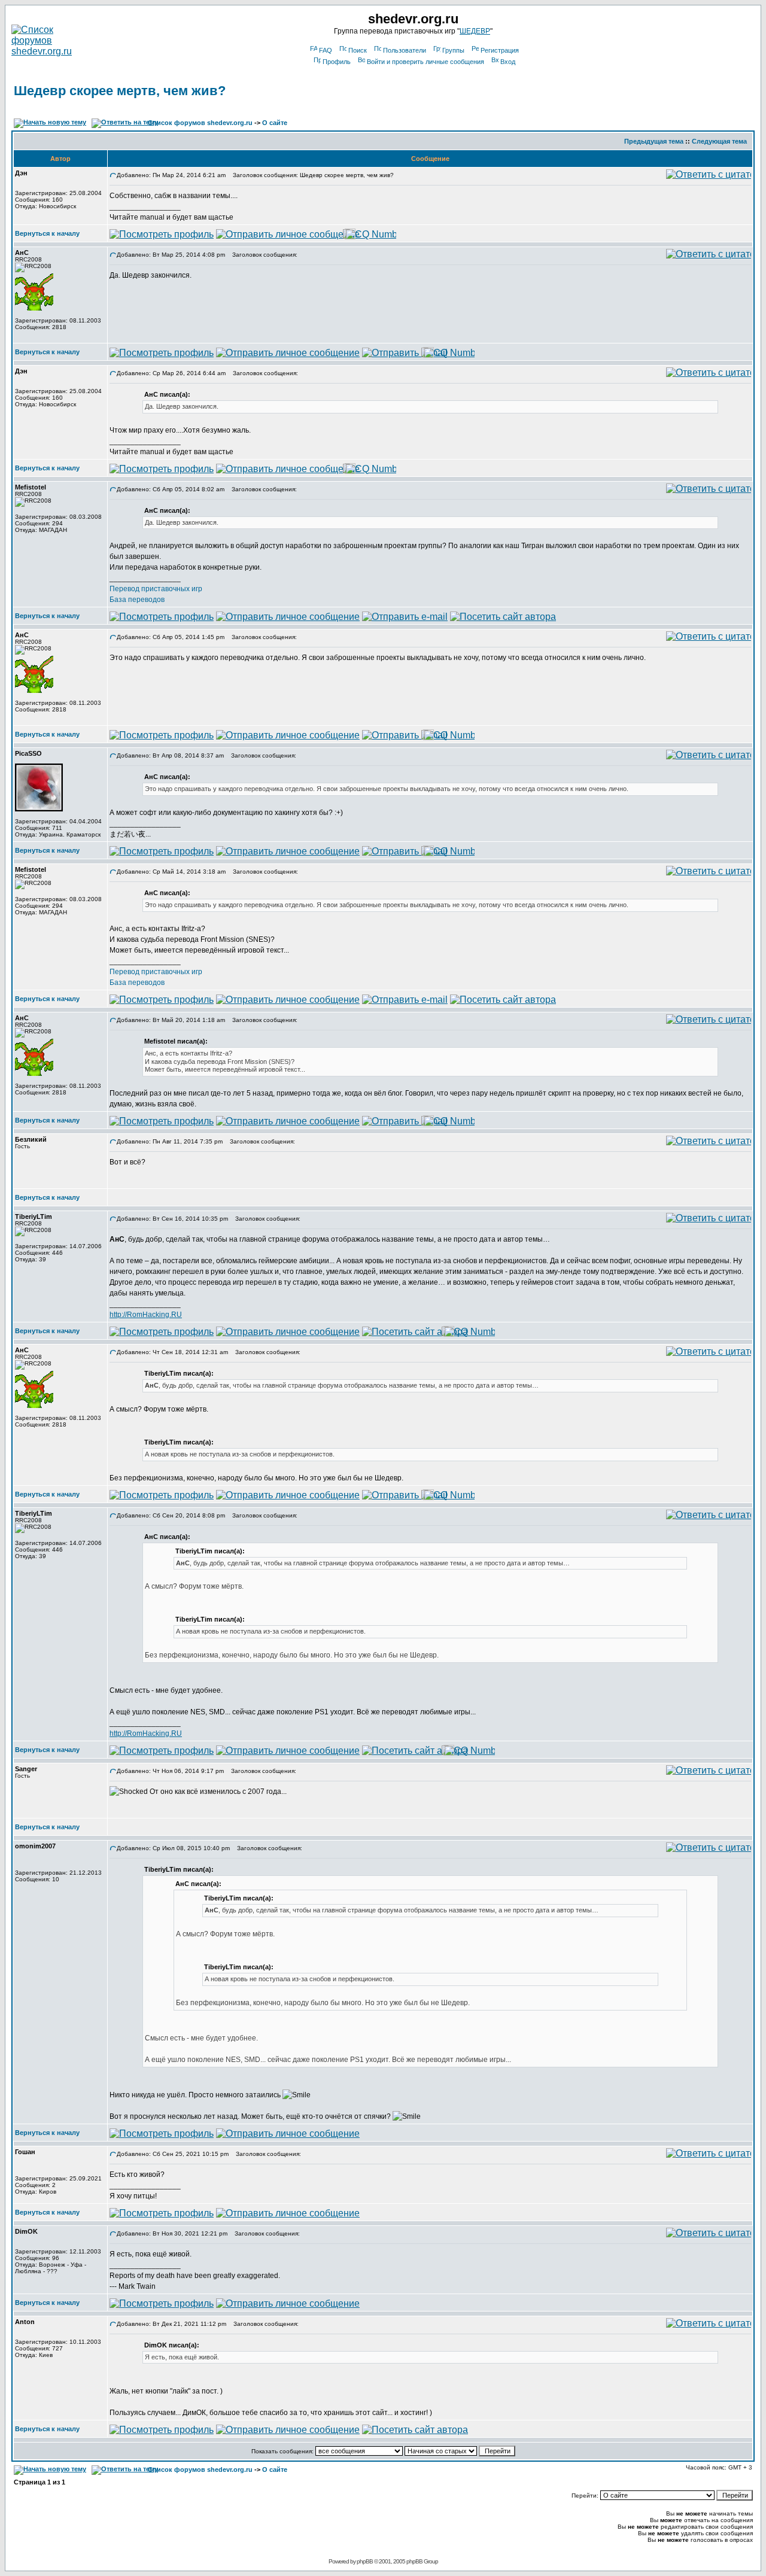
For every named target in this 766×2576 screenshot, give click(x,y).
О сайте (275, 123)
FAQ (326, 50)
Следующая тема (719, 141)
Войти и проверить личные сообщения (425, 62)
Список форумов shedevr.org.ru (200, 123)
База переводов (137, 600)
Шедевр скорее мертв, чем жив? (120, 91)
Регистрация (500, 50)
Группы (453, 50)
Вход (508, 62)
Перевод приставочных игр (156, 589)
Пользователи (405, 50)
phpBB (365, 2561)
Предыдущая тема (654, 141)
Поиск (358, 50)
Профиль (337, 62)
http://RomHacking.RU (146, 1315)
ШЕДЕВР (475, 31)
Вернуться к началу (47, 233)
